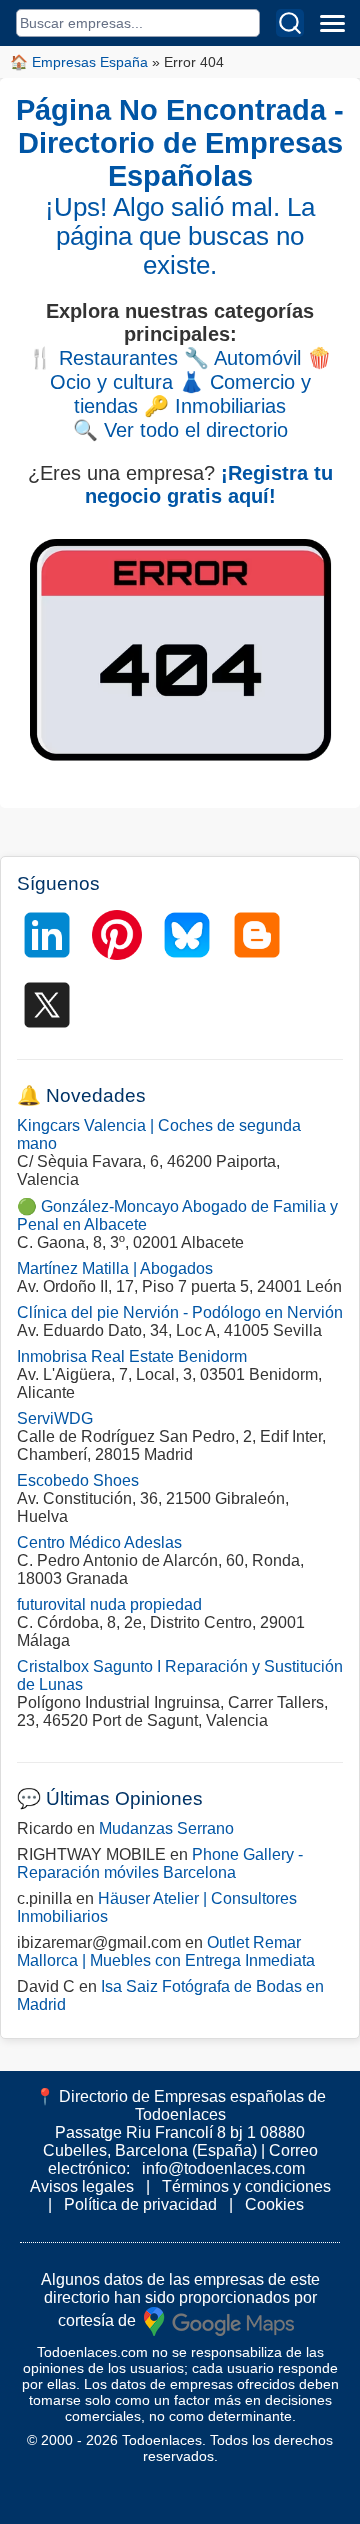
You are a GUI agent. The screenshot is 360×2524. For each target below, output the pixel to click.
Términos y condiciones (246, 2186)
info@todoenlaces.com (223, 2168)
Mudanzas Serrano (166, 1828)
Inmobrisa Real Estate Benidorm (132, 1356)
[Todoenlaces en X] (47, 1005)
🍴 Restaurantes (103, 358)
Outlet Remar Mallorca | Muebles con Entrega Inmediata (166, 1951)
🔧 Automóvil (242, 358)
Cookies (274, 2204)
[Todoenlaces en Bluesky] (187, 935)
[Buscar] (290, 23)
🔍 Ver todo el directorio (180, 430)
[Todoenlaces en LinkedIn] (47, 935)
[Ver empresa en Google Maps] (219, 2319)
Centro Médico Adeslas (99, 1542)
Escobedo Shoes (78, 1480)
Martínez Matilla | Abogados (115, 1268)
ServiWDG (55, 1418)
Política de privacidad (140, 2204)
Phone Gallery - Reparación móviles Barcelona (160, 1863)
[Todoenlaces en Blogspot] (257, 935)
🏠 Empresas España (79, 62)
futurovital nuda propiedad (109, 1604)
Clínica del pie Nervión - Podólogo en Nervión (180, 1312)
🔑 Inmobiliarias (215, 406)
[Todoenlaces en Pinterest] (117, 935)
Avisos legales (82, 2186)
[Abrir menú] (332, 23)
